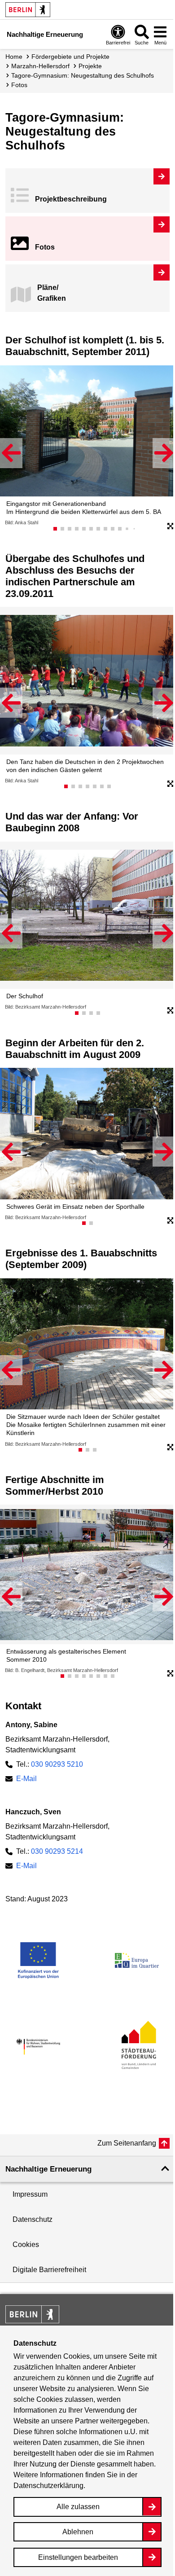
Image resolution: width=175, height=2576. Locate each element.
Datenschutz (33, 2219)
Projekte (90, 66)
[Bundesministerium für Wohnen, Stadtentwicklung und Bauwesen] (38, 2047)
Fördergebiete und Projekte (70, 57)
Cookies (26, 2245)
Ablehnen (78, 2532)
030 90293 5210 (57, 1764)
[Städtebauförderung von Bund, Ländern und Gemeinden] (137, 2047)
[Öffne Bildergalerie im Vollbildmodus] (171, 527)
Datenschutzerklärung (48, 2486)
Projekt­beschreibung (71, 199)
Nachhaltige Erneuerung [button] (48, 2169)
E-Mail (26, 1779)
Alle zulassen (78, 2507)
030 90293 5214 (57, 1851)
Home (14, 57)
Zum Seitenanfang (127, 2143)
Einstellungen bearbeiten (78, 2557)
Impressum (30, 2194)
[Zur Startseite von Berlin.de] (32, 2321)
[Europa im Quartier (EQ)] (137, 1960)
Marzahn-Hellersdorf (40, 66)
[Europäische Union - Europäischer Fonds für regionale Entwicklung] (38, 1960)
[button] (11, 453)
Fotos (45, 247)
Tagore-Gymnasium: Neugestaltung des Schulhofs (83, 75)
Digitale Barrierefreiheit (49, 2270)
